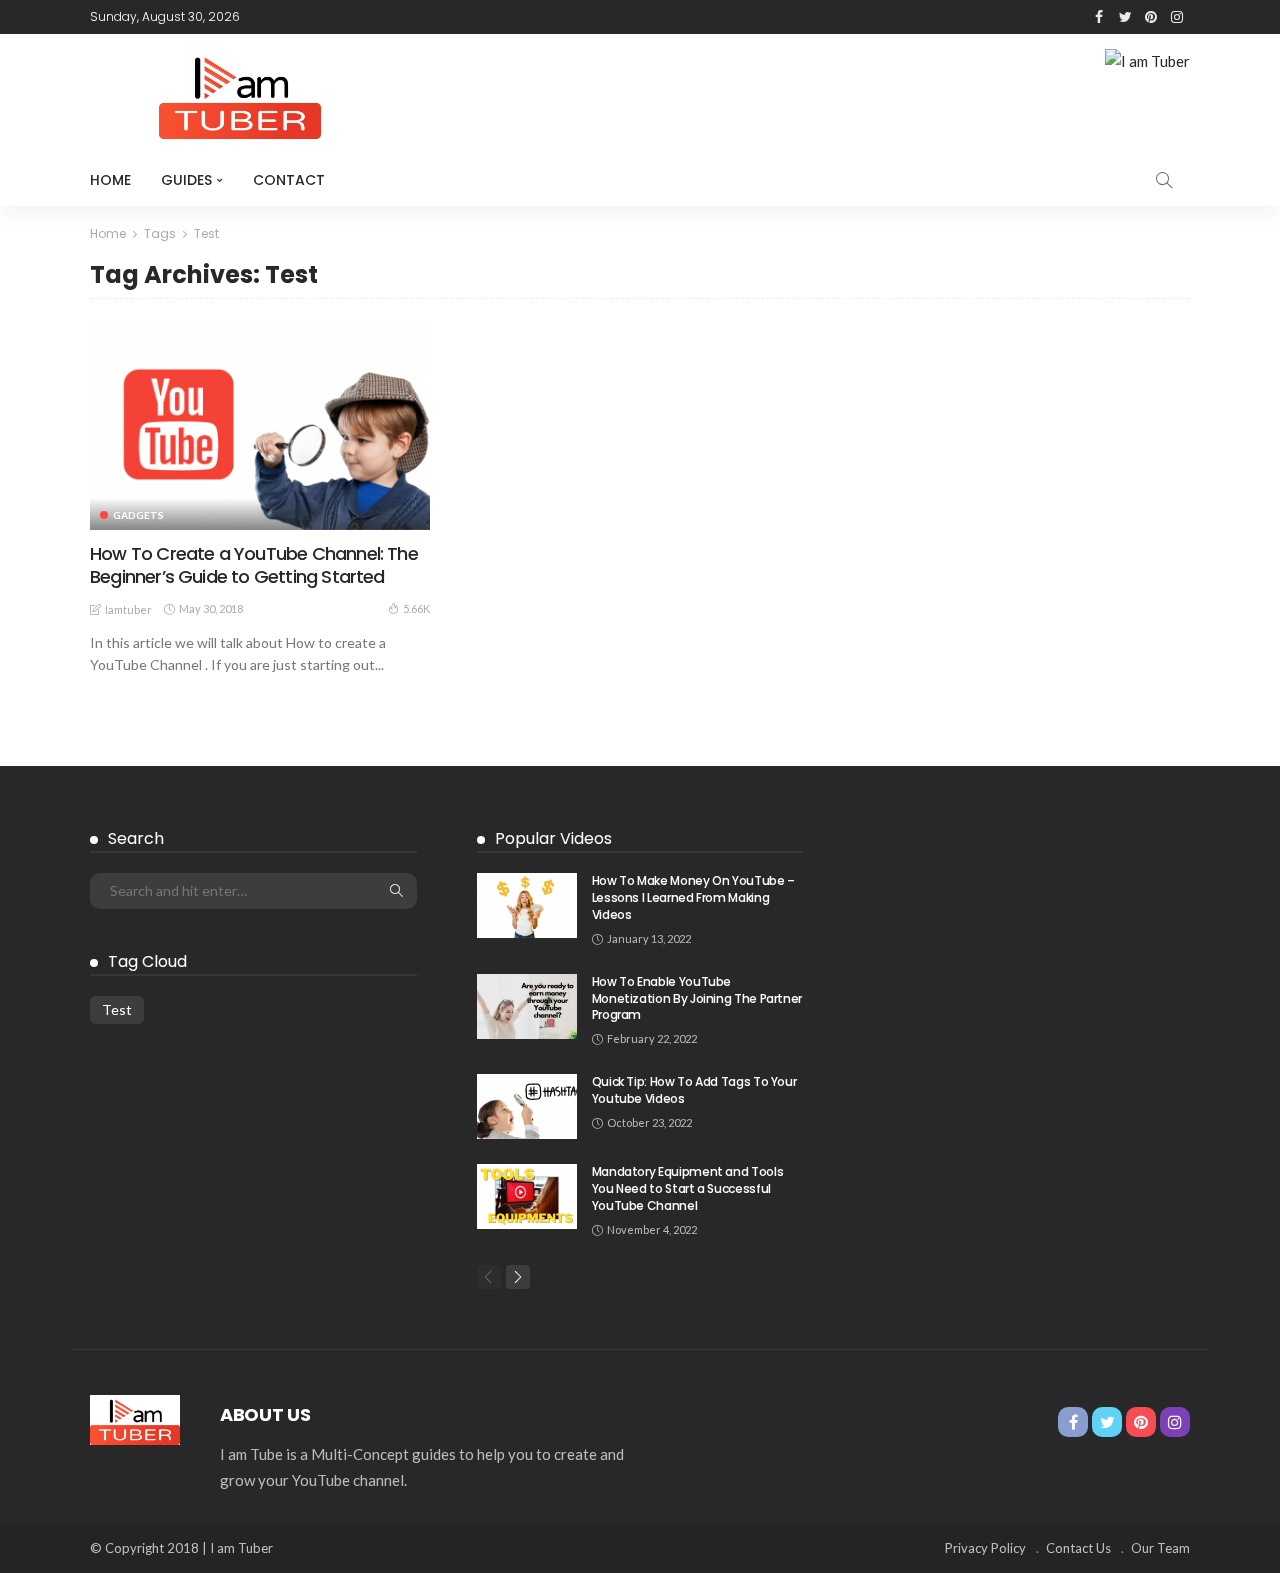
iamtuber (128, 609)
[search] (1164, 180)
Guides (186, 180)
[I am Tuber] (135, 1417)
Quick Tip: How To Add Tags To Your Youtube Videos (694, 1090)
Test (117, 1009)
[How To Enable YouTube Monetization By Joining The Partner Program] (527, 1006)
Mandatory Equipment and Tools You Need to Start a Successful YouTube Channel (688, 1188)
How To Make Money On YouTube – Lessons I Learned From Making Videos (693, 897)
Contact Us (1078, 1548)
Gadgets (138, 515)
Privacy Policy (985, 1548)
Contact (289, 180)
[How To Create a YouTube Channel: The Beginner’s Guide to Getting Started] (260, 424)
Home (110, 180)
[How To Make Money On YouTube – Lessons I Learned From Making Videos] (527, 905)
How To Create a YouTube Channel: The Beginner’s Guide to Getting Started (254, 565)
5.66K (416, 608)
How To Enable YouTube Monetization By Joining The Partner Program (697, 998)
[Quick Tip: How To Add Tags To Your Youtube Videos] (527, 1106)
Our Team (1160, 1548)
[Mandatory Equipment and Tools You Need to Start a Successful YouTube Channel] (527, 1196)
